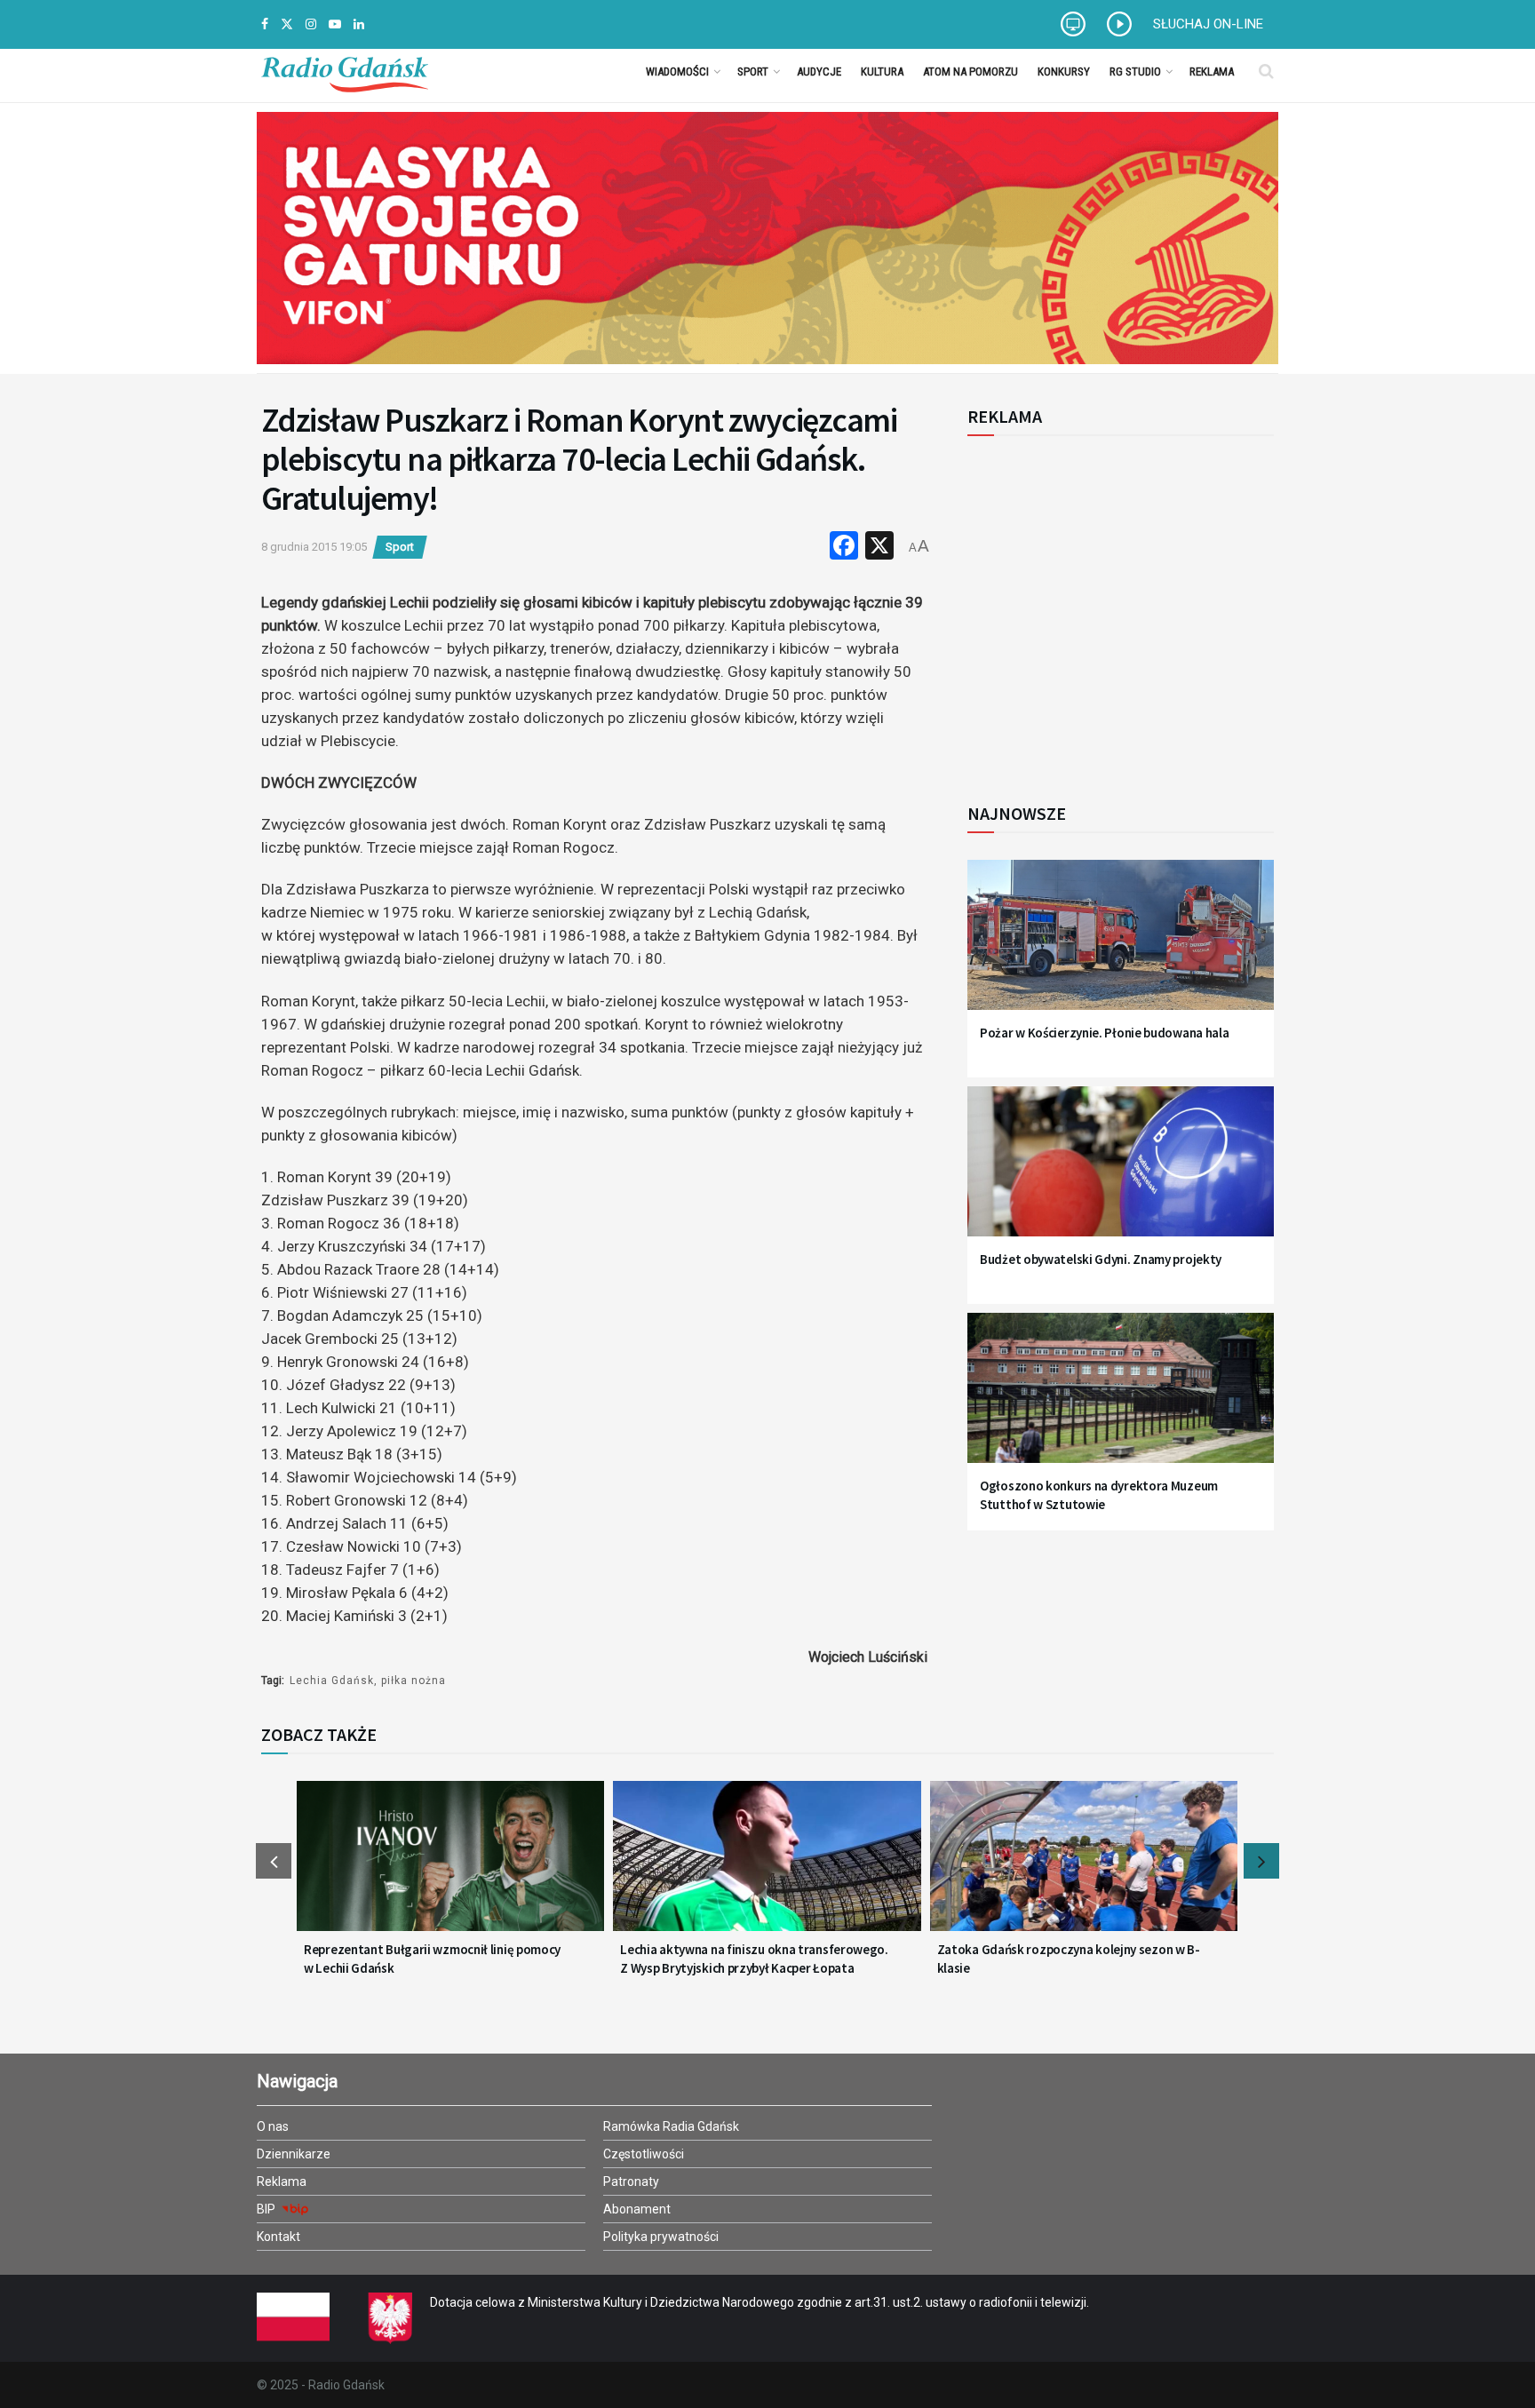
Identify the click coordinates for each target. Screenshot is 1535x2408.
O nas (273, 2126)
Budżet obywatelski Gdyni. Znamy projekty (1101, 1259)
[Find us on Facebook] (265, 24)
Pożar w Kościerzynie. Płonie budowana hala (1104, 1033)
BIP (267, 2209)
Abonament (637, 2209)
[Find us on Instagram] (311, 24)
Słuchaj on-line (1208, 24)
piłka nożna (414, 1681)
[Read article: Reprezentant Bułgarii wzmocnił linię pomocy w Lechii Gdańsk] (450, 1867)
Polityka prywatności (661, 2237)
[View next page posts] (1261, 1861)
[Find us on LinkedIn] (359, 24)
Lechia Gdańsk (332, 1681)
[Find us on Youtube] (335, 24)
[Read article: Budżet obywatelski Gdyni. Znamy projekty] (1121, 1172)
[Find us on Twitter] (287, 24)
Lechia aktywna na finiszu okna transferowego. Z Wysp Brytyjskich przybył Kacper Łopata (754, 1959)
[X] (879, 548)
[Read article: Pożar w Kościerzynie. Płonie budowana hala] (1121, 946)
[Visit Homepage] (345, 71)
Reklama (1212, 72)
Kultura (882, 72)
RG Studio (1135, 72)
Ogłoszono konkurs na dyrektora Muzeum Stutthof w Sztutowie (1099, 1495)
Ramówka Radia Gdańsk (671, 2126)
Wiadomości (677, 72)
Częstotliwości (644, 2154)
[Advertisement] (1114, 609)
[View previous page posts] (274, 1861)
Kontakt (278, 2237)
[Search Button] (1266, 71)
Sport (753, 72)
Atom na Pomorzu (970, 72)
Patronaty (631, 2182)
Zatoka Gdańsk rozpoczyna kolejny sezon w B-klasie (1069, 1959)
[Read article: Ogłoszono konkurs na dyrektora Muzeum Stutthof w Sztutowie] (1121, 1399)
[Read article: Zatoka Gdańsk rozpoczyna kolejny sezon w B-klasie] (1084, 1867)
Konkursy (1064, 72)
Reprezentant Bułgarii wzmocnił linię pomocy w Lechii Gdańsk (432, 1959)
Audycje (819, 72)
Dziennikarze (294, 2154)
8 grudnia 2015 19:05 (314, 547)
